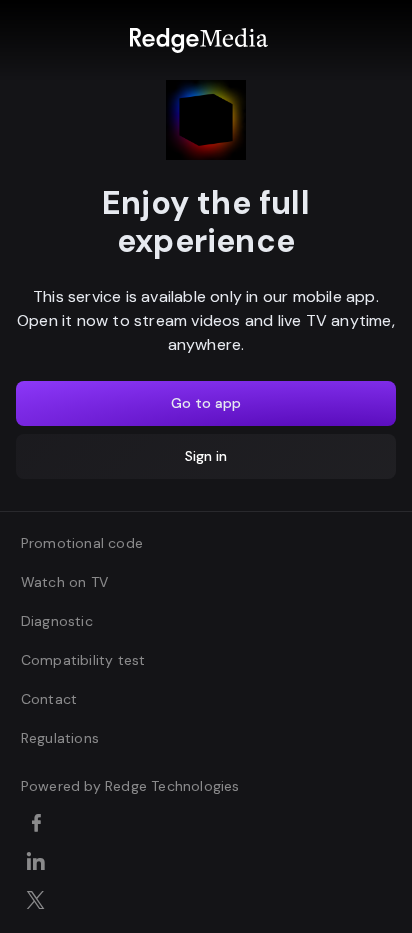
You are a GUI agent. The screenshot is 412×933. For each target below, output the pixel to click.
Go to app (206, 403)
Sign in (206, 456)
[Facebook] (39, 825)
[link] (198, 40)
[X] (39, 902)
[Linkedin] (39, 863)
